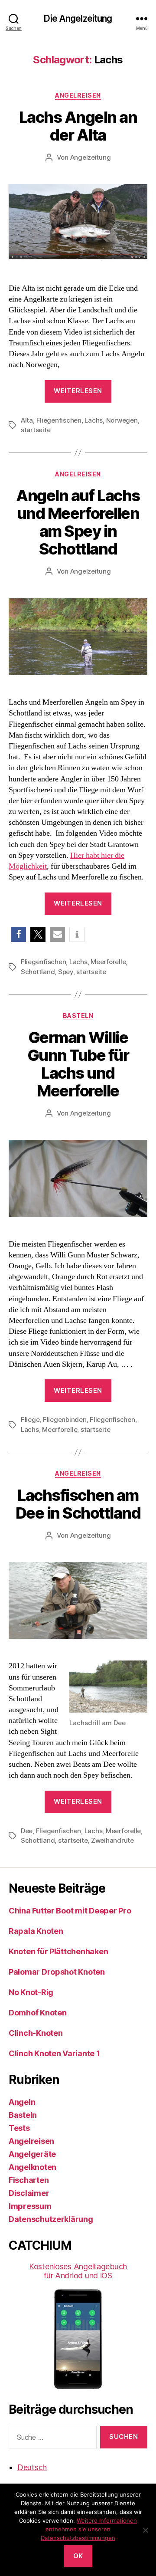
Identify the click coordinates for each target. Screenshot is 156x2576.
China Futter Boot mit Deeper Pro (70, 1911)
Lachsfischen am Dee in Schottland (78, 1504)
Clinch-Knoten (36, 2033)
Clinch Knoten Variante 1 (54, 2053)
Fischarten (29, 2180)
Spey (66, 972)
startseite (36, 430)
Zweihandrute (112, 1840)
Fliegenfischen (59, 420)
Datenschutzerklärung (51, 2219)
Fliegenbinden (65, 1419)
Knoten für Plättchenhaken (58, 1951)
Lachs (94, 420)
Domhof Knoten (38, 2013)
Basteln (78, 1016)
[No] (145, 2530)
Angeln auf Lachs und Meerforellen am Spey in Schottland (78, 522)
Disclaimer (29, 2193)
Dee (27, 1831)
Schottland (38, 972)
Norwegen (122, 420)
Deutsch (32, 2467)
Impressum (30, 2206)
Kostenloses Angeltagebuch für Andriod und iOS (78, 2271)
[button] (18, 934)
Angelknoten (32, 2167)
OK (78, 2556)
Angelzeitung (91, 157)
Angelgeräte (32, 2154)
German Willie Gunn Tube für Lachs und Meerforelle (78, 1064)
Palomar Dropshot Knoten (57, 1972)
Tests (19, 2128)
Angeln (22, 2102)
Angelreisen (78, 95)
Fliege (30, 1419)
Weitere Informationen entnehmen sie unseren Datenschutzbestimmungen (89, 2529)
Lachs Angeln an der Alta (78, 126)
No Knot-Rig (31, 1992)
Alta (27, 420)
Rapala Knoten (36, 1931)
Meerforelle (108, 962)
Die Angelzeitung (78, 18)
